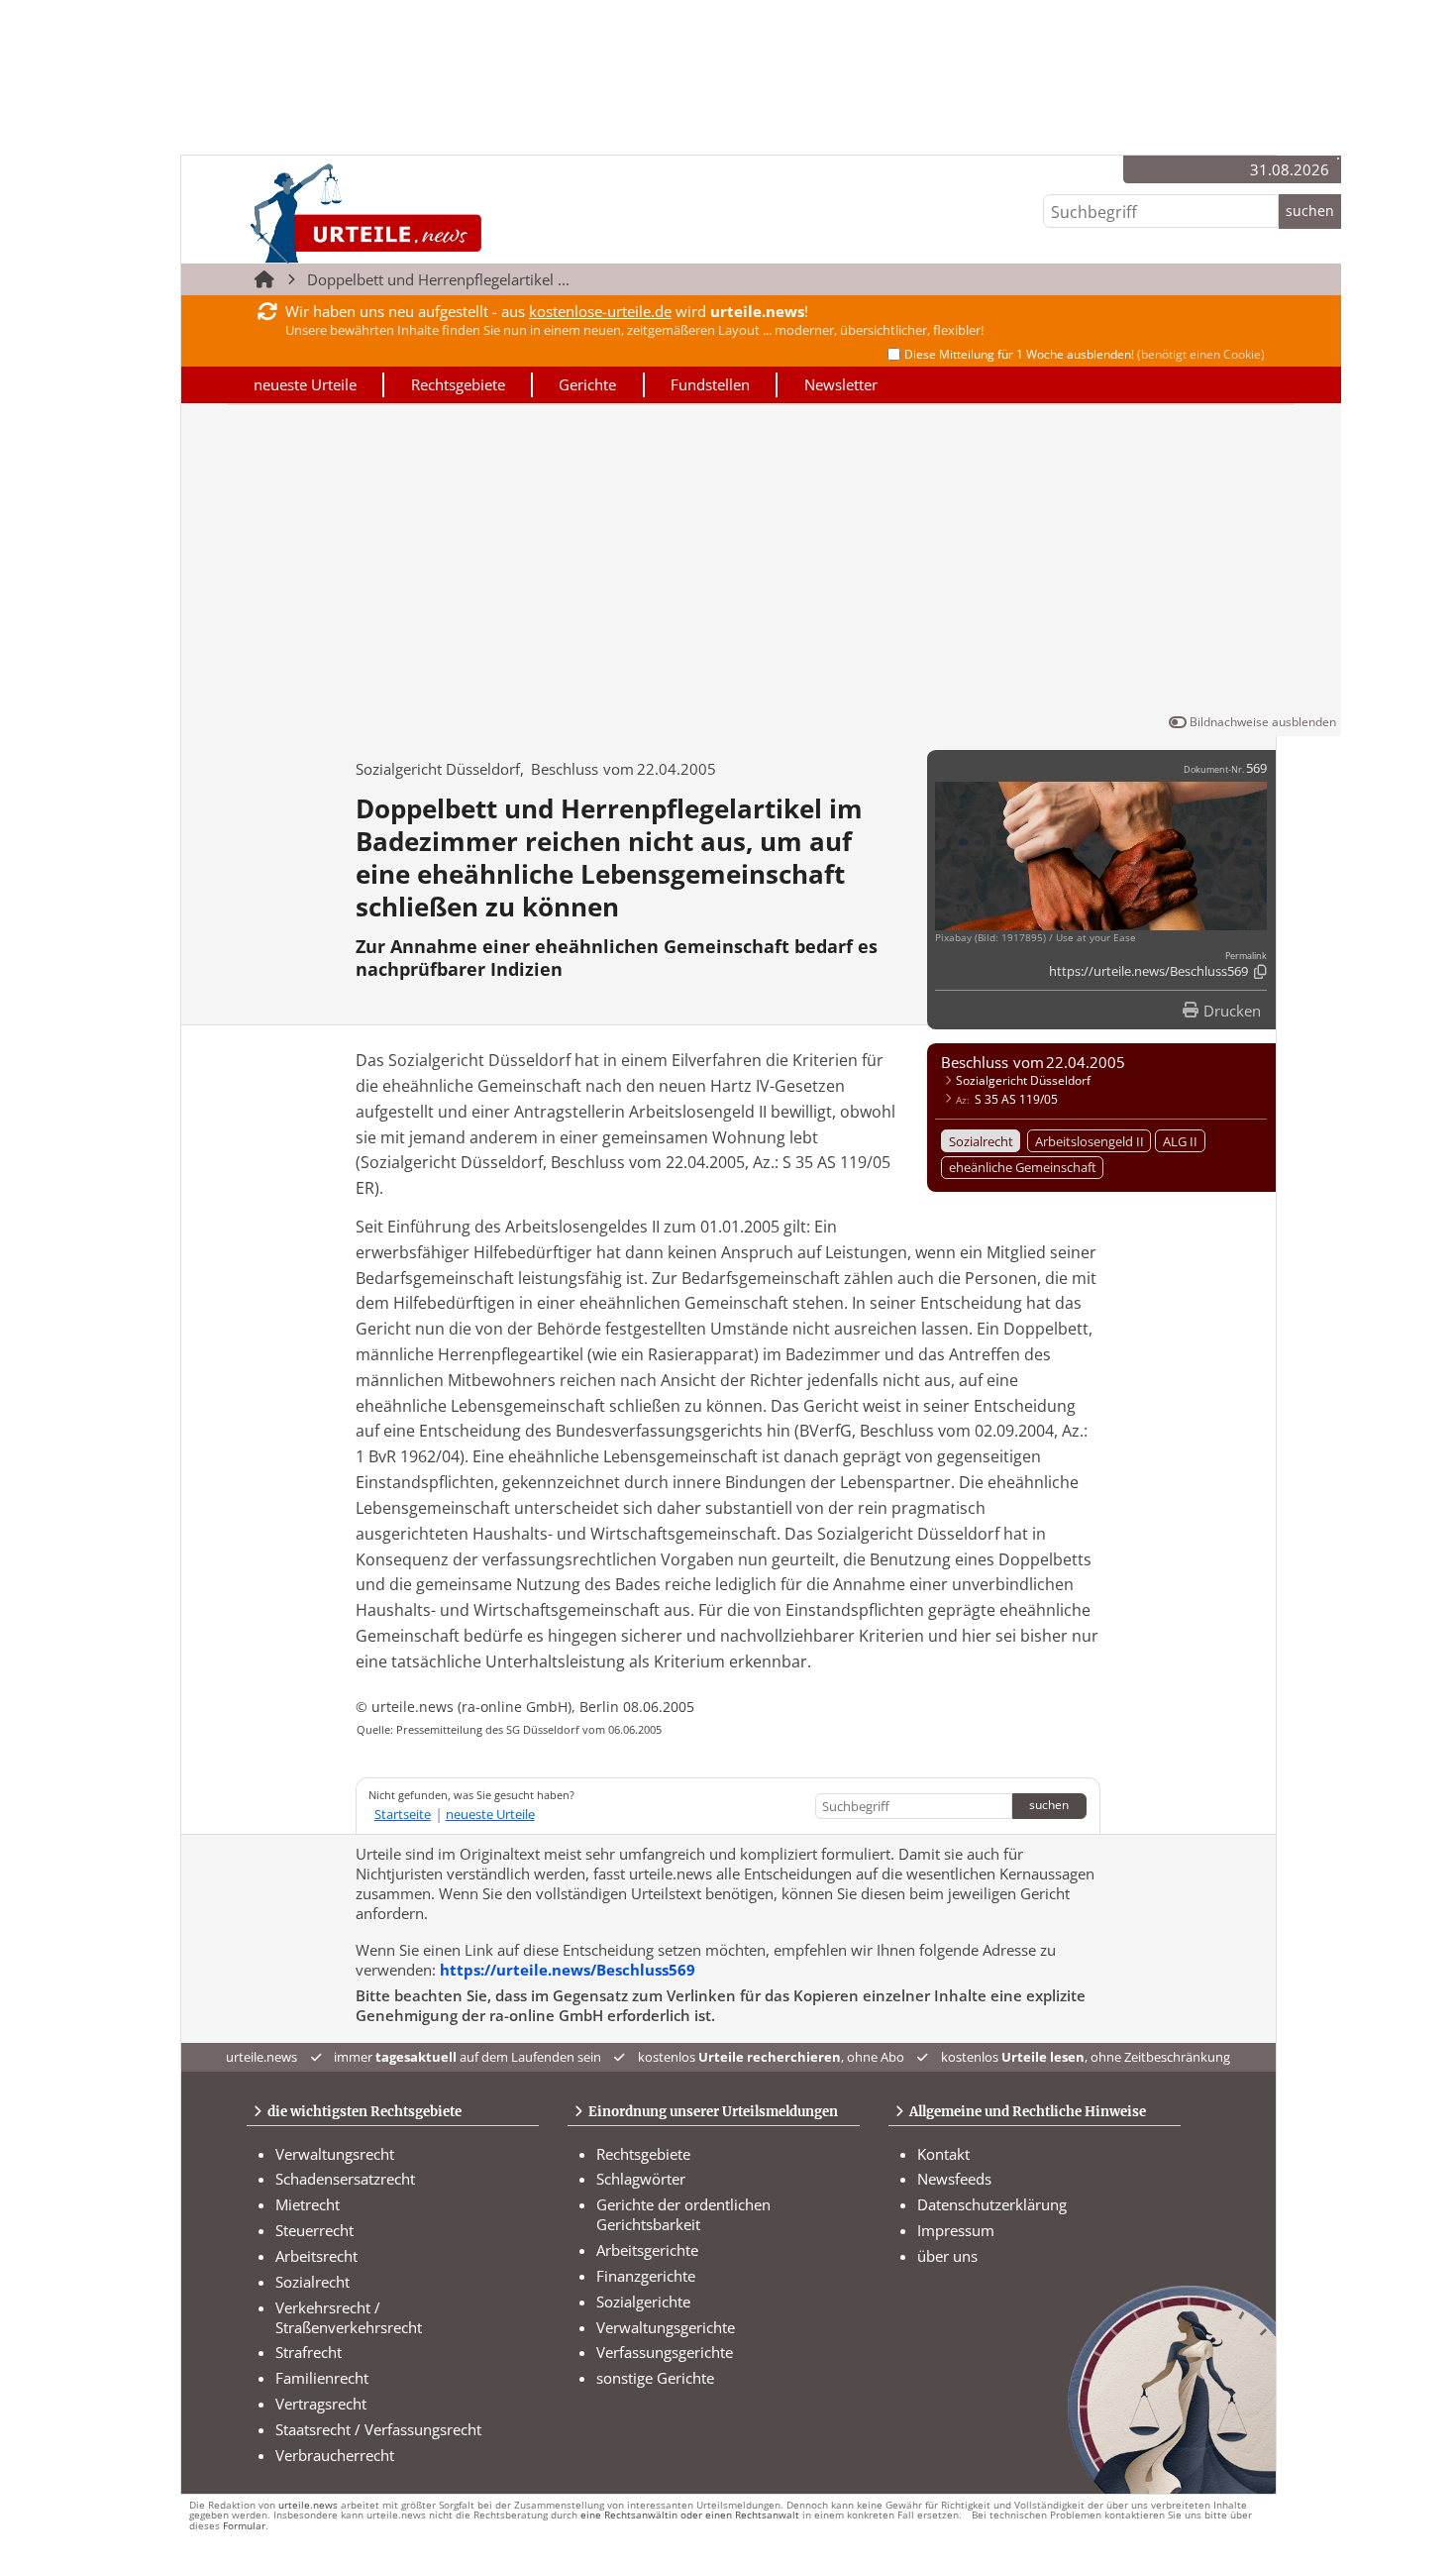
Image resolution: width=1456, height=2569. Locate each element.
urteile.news (308, 2505)
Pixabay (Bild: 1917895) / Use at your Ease (1036, 938)
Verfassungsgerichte (665, 2352)
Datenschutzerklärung (992, 2204)
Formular (244, 2526)
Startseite (403, 1814)
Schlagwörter (641, 2179)
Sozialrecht (981, 1141)
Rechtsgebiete (458, 384)
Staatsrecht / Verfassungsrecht (378, 2429)
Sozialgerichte (643, 2301)
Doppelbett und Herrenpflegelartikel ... (438, 279)
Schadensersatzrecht (345, 2179)
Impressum (956, 2230)
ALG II (1180, 1141)
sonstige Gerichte (655, 2378)
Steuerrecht (314, 2230)
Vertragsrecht (321, 2404)
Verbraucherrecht (335, 2455)
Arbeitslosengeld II (1090, 1141)
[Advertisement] (761, 563)
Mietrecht (308, 2204)
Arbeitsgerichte (647, 2250)
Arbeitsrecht (316, 2256)
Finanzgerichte (646, 2276)
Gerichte (587, 384)
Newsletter (841, 384)
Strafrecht (309, 2352)
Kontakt (943, 2154)
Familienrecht (322, 2378)
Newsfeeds (954, 2179)
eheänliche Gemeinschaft (1023, 1167)
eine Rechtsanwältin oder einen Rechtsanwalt (690, 2515)
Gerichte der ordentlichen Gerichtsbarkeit (683, 2214)
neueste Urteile (305, 384)
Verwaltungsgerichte (666, 2327)
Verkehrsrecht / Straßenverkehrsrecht (349, 2317)
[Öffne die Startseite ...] (432, 213)
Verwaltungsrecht (335, 2154)
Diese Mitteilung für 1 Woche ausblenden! (1085, 354)
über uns (947, 2256)
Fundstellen (710, 384)
